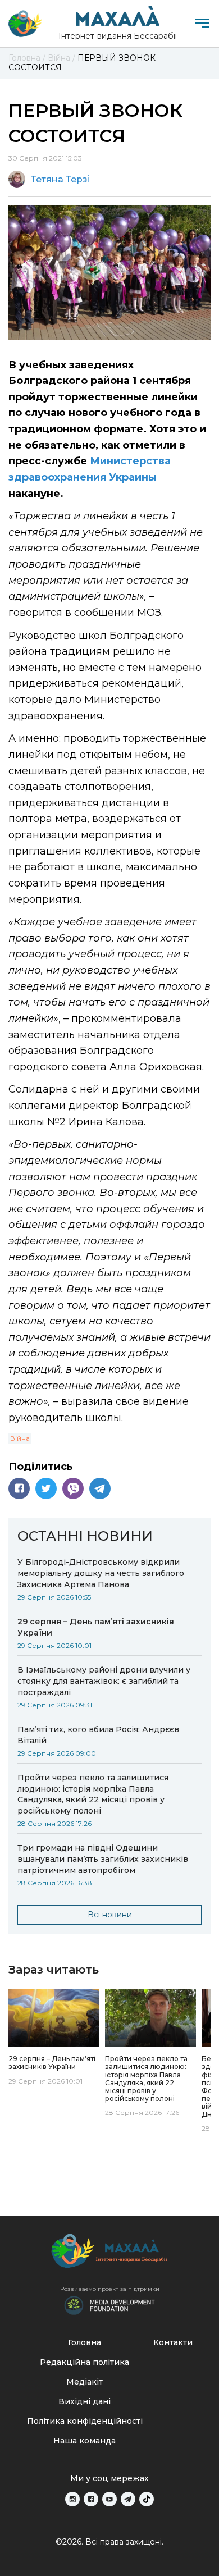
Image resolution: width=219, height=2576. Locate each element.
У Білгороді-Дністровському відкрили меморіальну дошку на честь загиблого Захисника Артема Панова (101, 1573)
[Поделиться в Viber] (73, 1488)
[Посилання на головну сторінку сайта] (109, 2253)
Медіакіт (85, 2382)
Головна (85, 2342)
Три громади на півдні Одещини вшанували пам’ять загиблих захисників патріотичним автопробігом (103, 1859)
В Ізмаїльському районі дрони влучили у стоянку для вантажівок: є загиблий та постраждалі (104, 1681)
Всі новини (110, 1915)
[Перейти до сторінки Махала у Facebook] (91, 2499)
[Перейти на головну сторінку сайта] (25, 24)
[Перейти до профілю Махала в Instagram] (72, 2499)
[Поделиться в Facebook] (19, 1488)
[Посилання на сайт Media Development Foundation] (109, 2304)
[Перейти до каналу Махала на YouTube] (109, 2499)
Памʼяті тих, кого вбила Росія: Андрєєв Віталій (98, 1735)
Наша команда (85, 2441)
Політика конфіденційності (85, 2421)
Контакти (173, 2342)
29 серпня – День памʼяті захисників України (96, 1627)
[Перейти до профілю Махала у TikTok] (147, 2499)
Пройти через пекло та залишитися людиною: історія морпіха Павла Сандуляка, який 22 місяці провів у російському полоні (93, 1794)
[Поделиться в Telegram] (100, 1488)
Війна (20, 1438)
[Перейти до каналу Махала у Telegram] (128, 2499)
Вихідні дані (85, 2401)
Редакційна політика (85, 2362)
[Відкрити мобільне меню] (202, 23)
